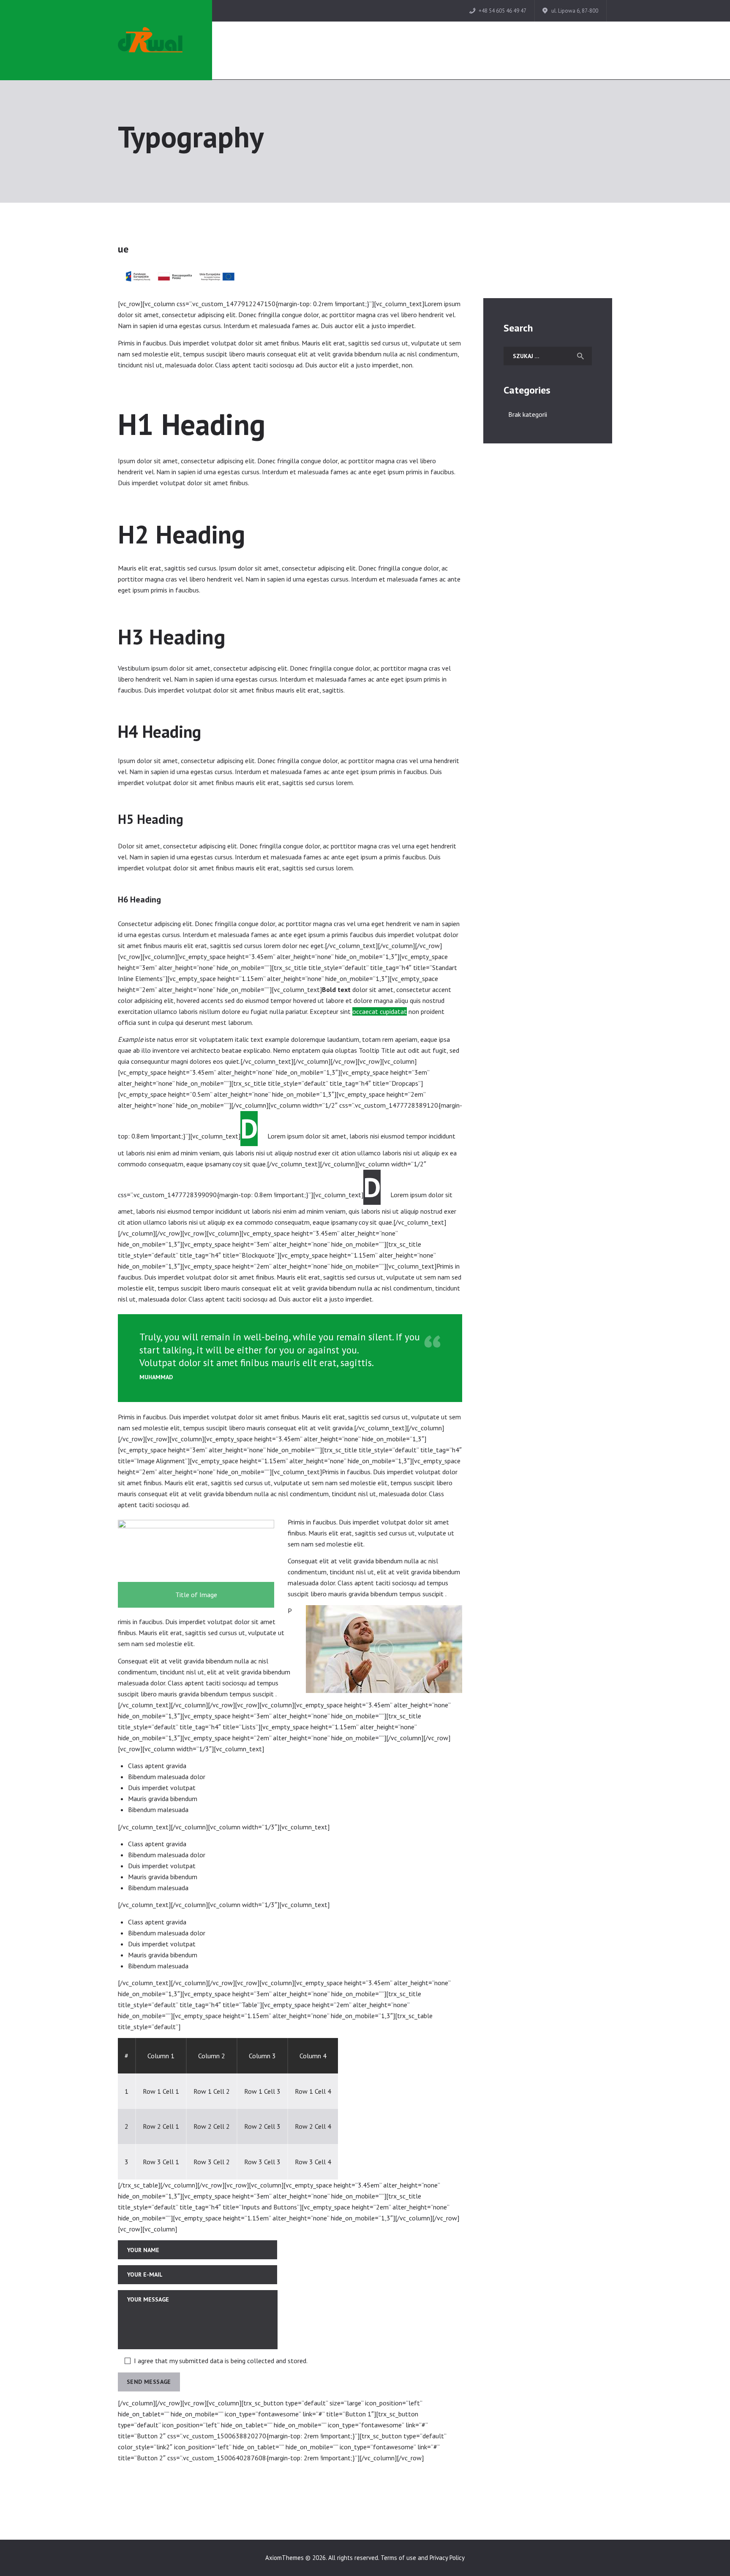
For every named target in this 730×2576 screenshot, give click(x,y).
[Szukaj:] (548, 356)
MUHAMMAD (156, 1377)
